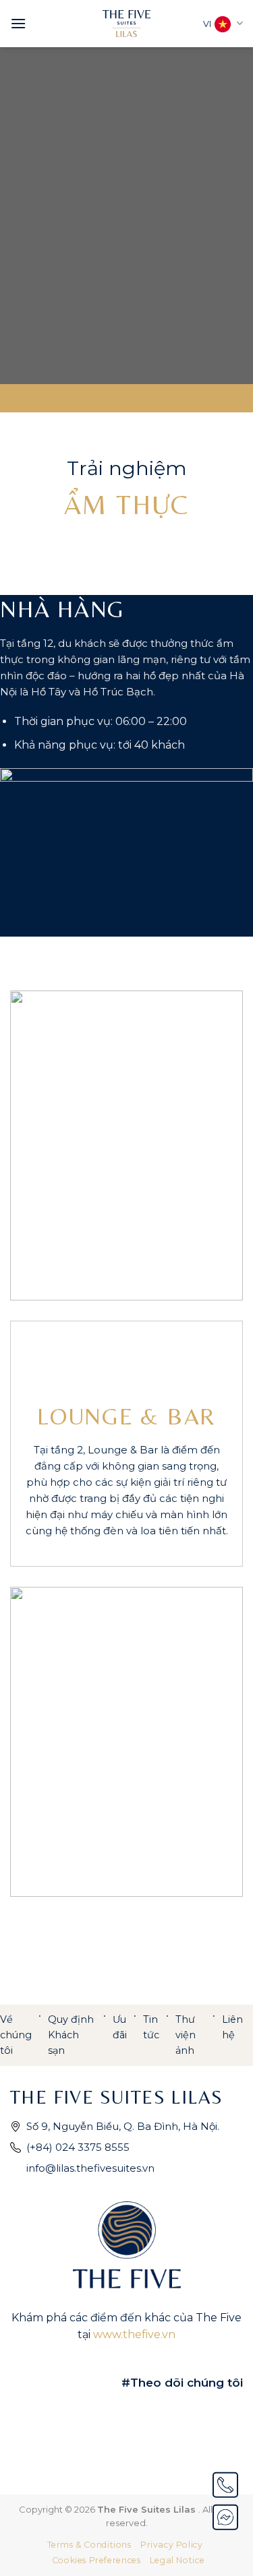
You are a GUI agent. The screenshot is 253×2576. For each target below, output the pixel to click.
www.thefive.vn (134, 2334)
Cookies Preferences (96, 2560)
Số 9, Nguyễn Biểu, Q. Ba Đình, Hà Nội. (123, 2126)
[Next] (221, 1145)
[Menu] (18, 23)
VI (207, 24)
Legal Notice (177, 2560)
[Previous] (32, 1145)
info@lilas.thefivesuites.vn (90, 2168)
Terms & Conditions (89, 2545)
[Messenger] (225, 2517)
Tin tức (151, 2027)
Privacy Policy (172, 2545)
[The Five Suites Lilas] (126, 24)
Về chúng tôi (16, 2035)
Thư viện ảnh (186, 2035)
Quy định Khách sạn (71, 2035)
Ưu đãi (120, 2027)
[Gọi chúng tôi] (225, 2485)
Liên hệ (232, 2027)
